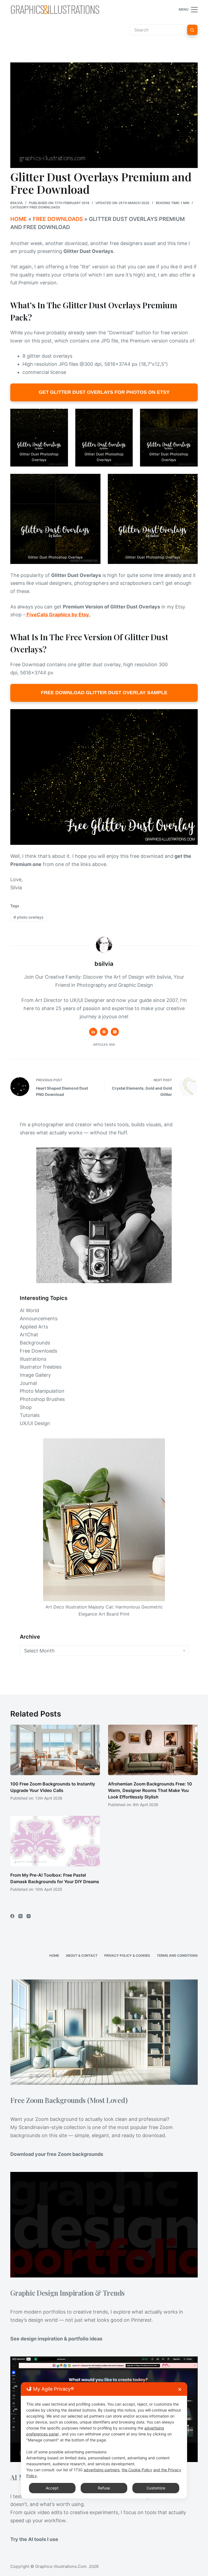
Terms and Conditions (177, 1955)
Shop (26, 1407)
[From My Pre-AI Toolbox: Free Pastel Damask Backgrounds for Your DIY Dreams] (55, 1841)
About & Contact (82, 1955)
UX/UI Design (35, 1423)
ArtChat (29, 1335)
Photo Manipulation (42, 1391)
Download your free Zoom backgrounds (57, 2154)
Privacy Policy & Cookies (127, 1955)
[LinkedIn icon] (93, 1032)
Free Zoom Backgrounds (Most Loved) (69, 2100)
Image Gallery (35, 1375)
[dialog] (104, 2440)
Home (19, 219)
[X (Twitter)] (20, 1916)
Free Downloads (45, 207)
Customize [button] (156, 2488)
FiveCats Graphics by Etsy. (58, 615)
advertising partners (102, 2470)
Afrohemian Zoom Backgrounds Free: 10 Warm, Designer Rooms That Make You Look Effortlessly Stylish (150, 1790)
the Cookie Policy (137, 2470)
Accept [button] (52, 2488)
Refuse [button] (104, 2488)
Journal (28, 1383)
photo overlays (29, 917)
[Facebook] (12, 1916)
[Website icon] (104, 1032)
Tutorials (30, 1415)
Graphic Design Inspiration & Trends (67, 2293)
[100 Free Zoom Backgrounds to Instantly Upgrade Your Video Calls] (55, 1750)
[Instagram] (29, 1916)
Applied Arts (34, 1327)
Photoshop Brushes (42, 1399)
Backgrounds (35, 1343)
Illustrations (33, 1359)
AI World (29, 1310)
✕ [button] (180, 2389)
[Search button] (192, 30)
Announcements (39, 1319)
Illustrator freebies (41, 1367)
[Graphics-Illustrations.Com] (55, 9)
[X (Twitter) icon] (115, 1032)
